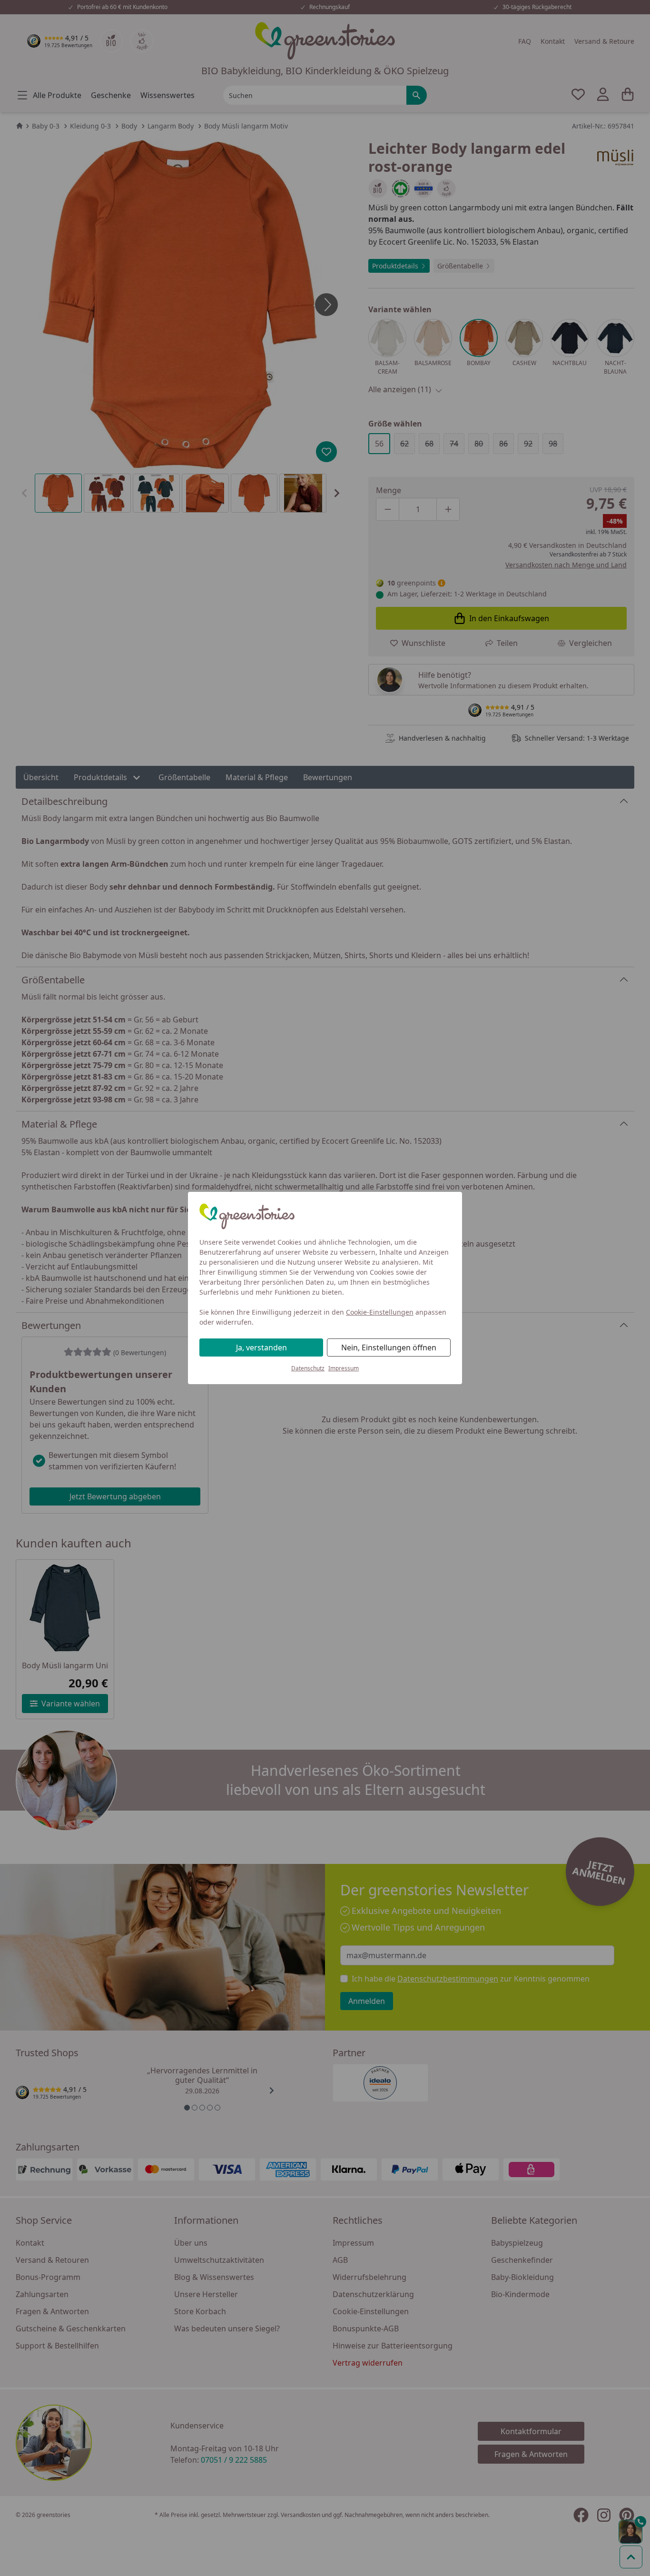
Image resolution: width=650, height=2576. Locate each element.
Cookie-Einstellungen (380, 1312)
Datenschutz (308, 1368)
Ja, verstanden (261, 1347)
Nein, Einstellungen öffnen (389, 1347)
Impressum (344, 1368)
